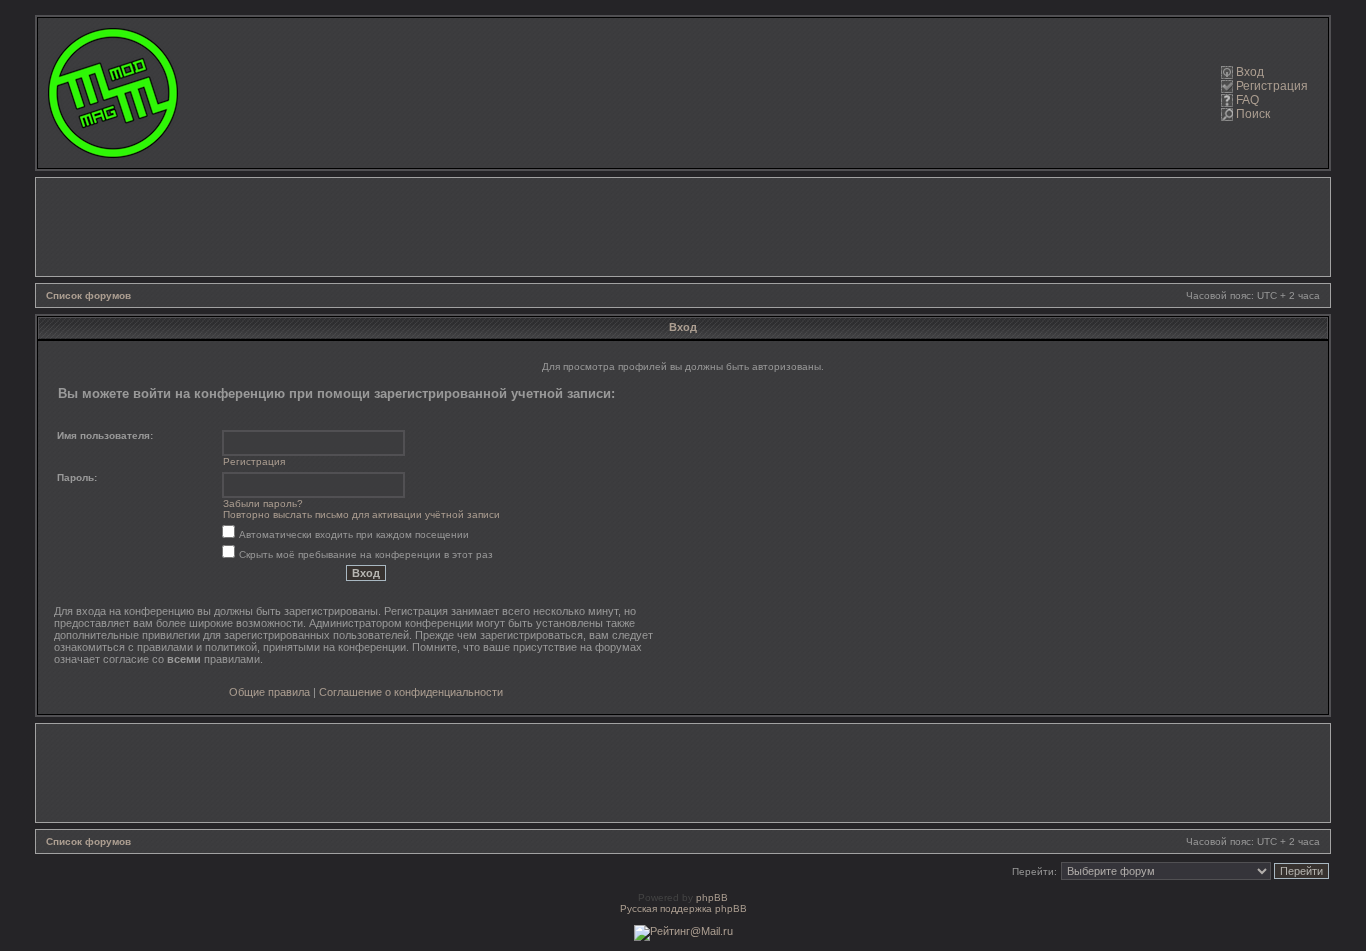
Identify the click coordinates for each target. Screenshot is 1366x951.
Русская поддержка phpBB (683, 908)
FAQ (1247, 100)
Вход (1250, 72)
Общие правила (269, 692)
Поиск (1253, 114)
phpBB (712, 897)
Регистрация (1272, 86)
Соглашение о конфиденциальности (411, 692)
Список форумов (88, 295)
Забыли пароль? (263, 503)
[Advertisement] (683, 227)
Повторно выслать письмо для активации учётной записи (361, 514)
